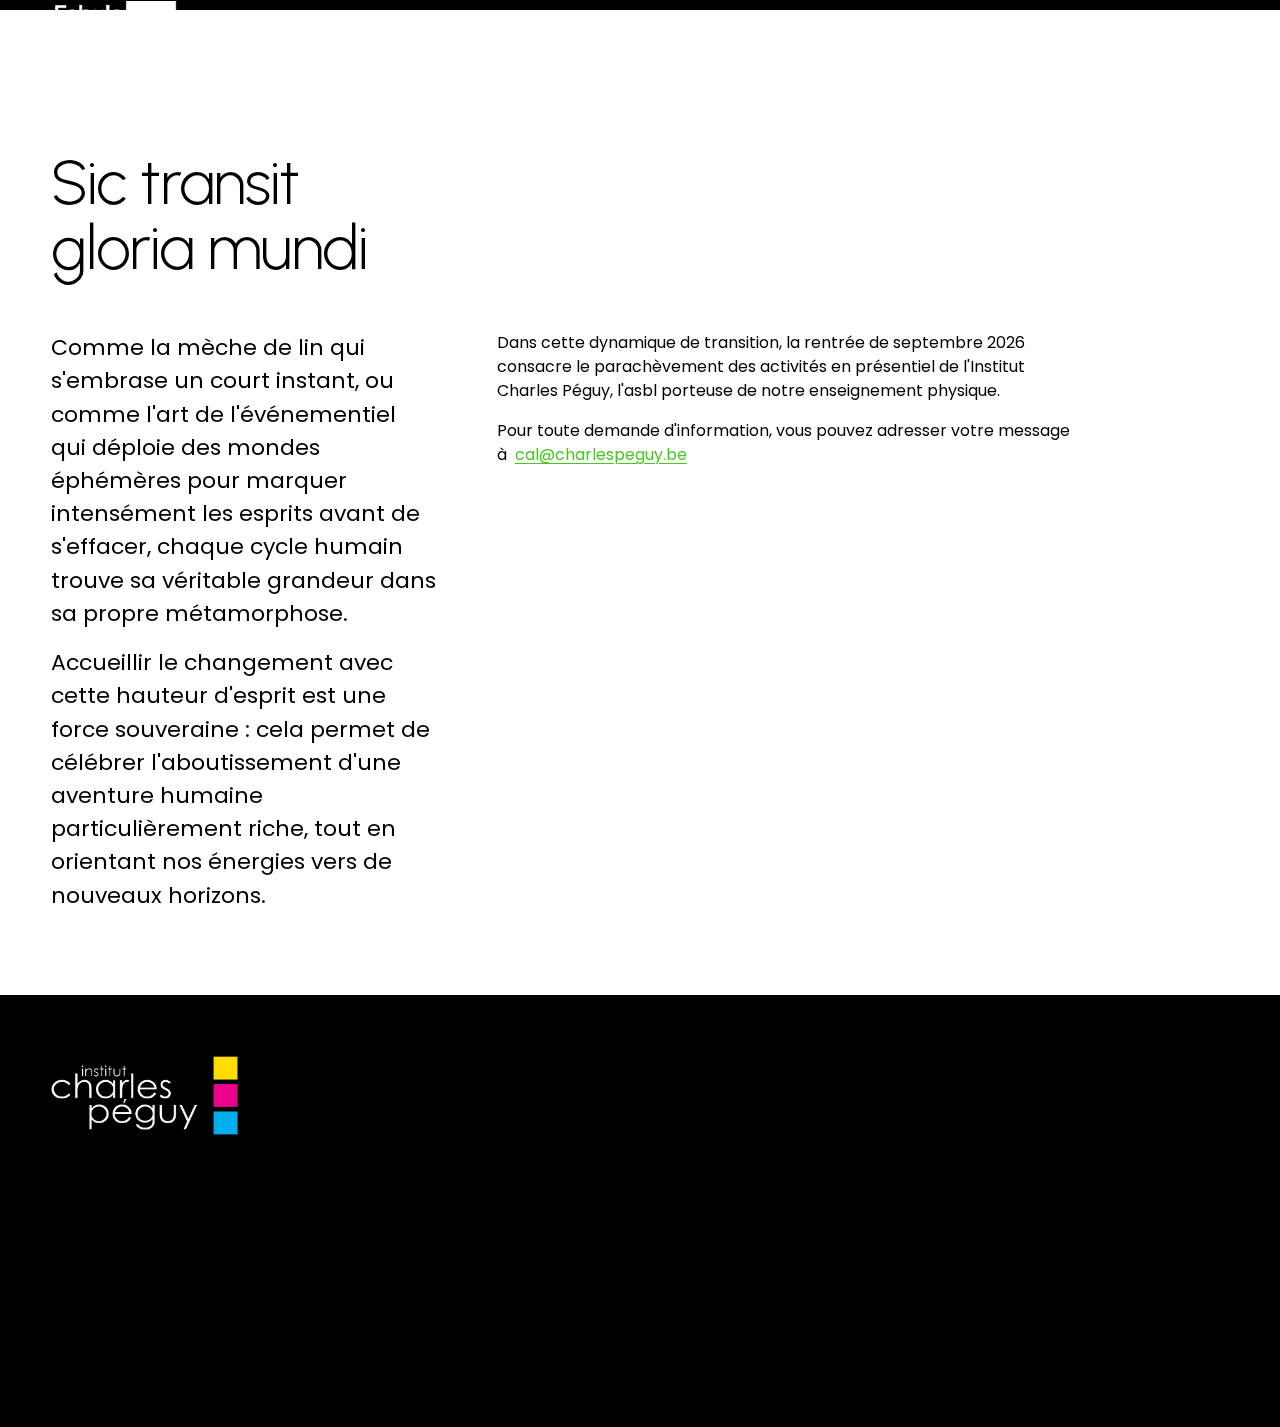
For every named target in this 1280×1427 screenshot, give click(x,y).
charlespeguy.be (621, 454)
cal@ (535, 454)
